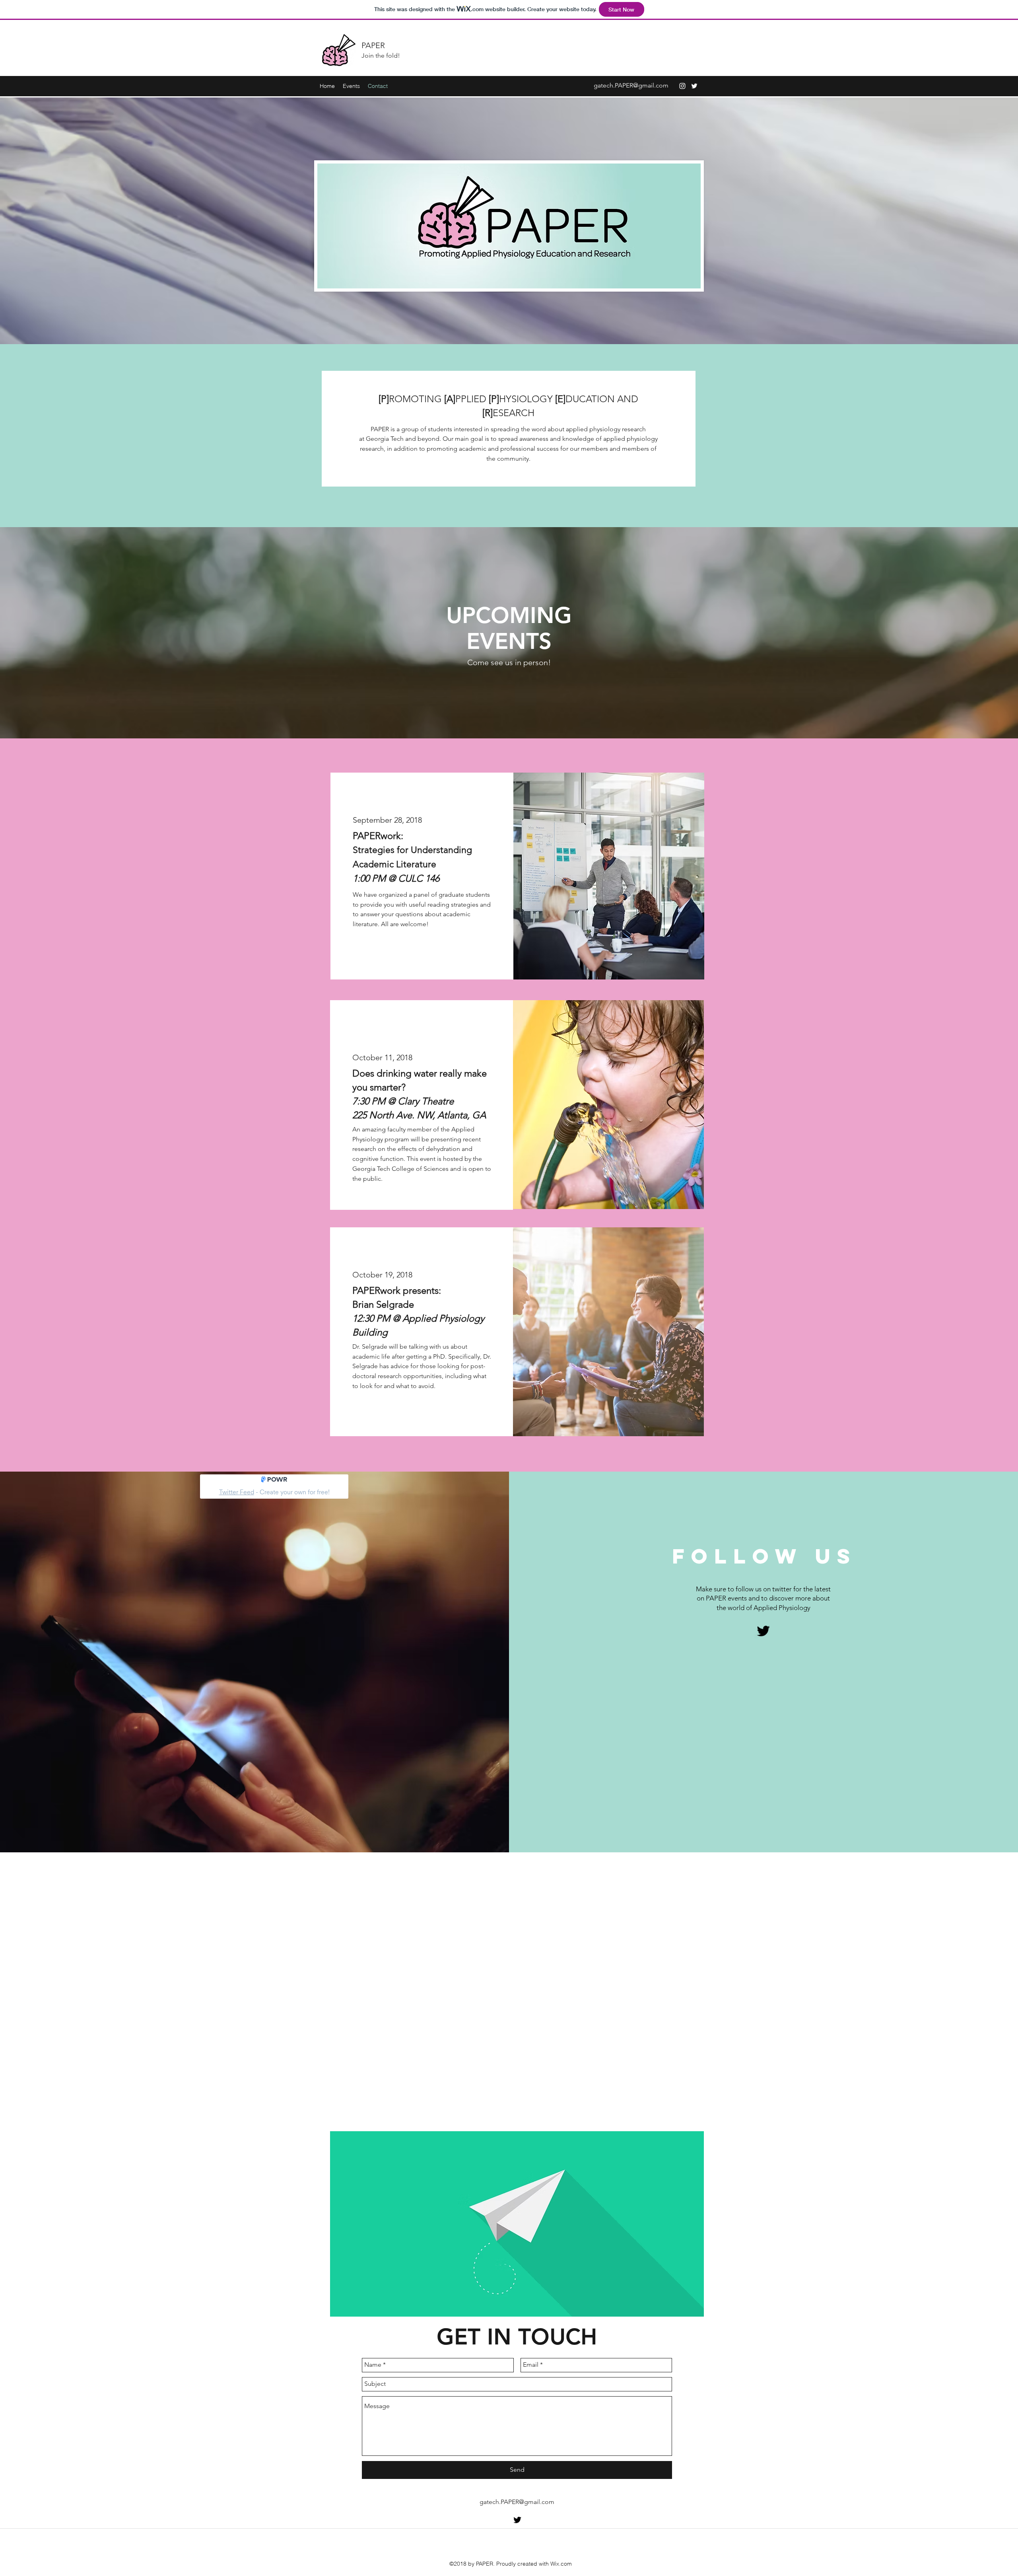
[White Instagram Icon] (682, 86)
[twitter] (694, 86)
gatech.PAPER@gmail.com (631, 85)
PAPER (373, 45)
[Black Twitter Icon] (763, 1631)
